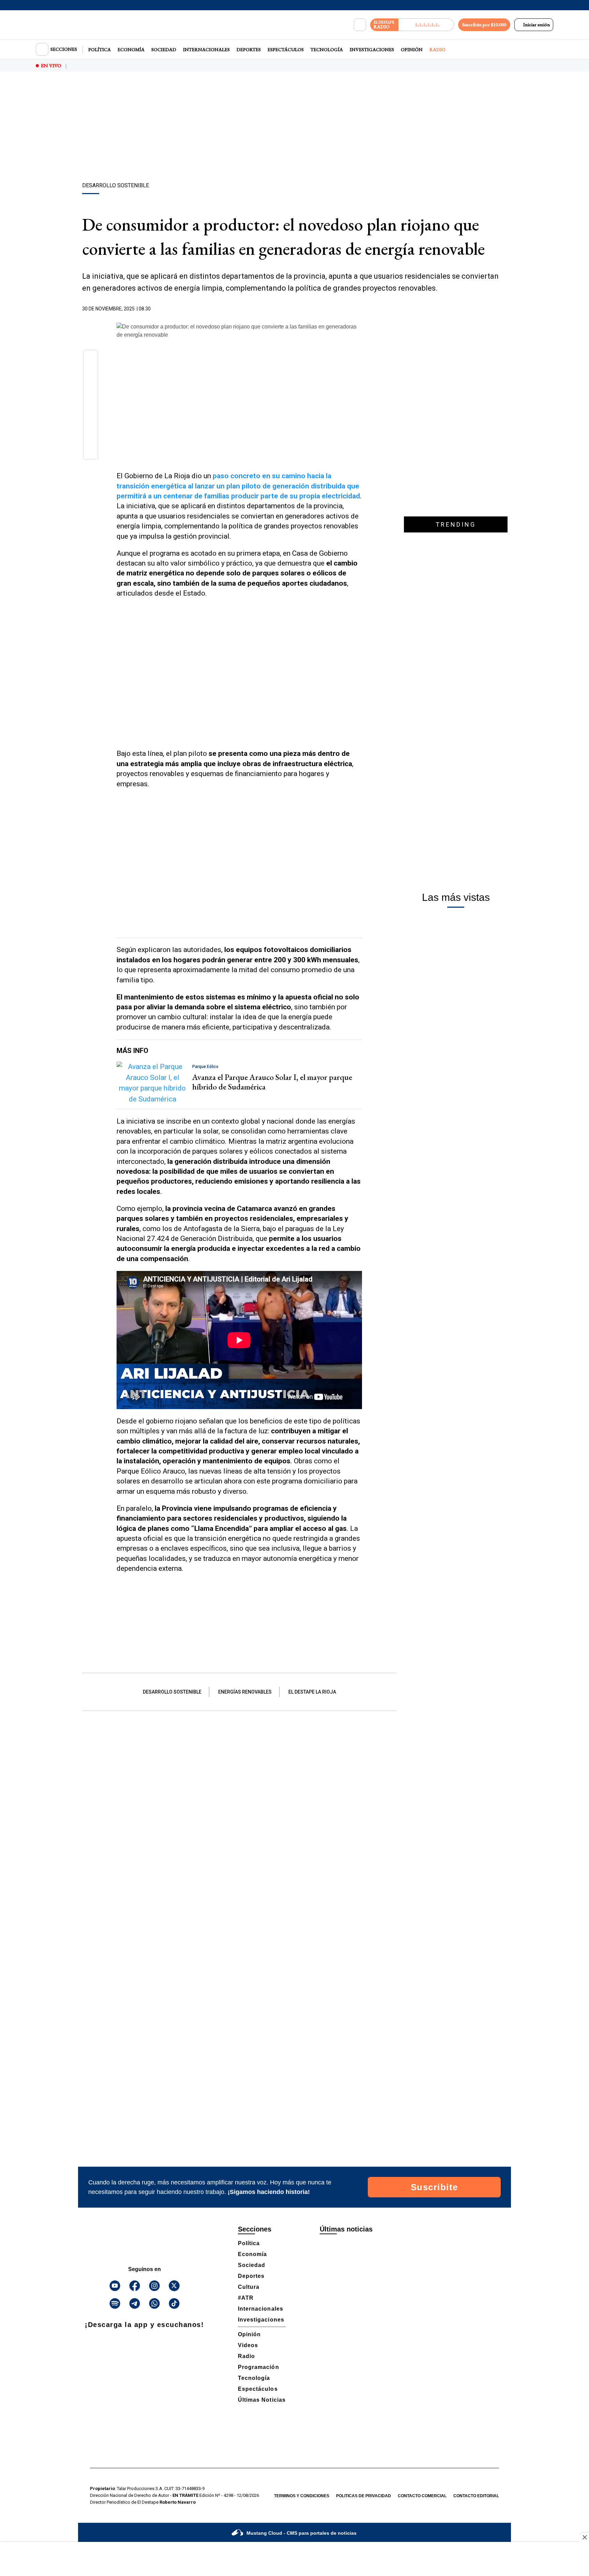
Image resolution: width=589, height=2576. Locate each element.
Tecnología (327, 49)
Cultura (249, 2287)
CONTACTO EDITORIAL (476, 2496)
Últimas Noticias (262, 2400)
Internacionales (206, 49)
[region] (294, 128)
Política (100, 49)
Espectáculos (286, 49)
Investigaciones (372, 49)
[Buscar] (360, 25)
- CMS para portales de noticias (301, 2533)
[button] (91, 360)
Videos (248, 2345)
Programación (259, 2367)
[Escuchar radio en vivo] (426, 25)
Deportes (249, 49)
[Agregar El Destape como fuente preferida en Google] (360, 309)
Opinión (412, 49)
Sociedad (164, 49)
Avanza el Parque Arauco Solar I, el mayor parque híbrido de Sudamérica (272, 1082)
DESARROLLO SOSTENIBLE (172, 1692)
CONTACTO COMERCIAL (422, 2496)
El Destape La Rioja (312, 1692)
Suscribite (434, 2187)
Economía (131, 49)
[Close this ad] (584, 2537)
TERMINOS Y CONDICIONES (302, 2496)
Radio (437, 49)
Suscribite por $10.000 (484, 25)
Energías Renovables (245, 1692)
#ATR (246, 2298)
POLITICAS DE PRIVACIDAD (364, 2496)
